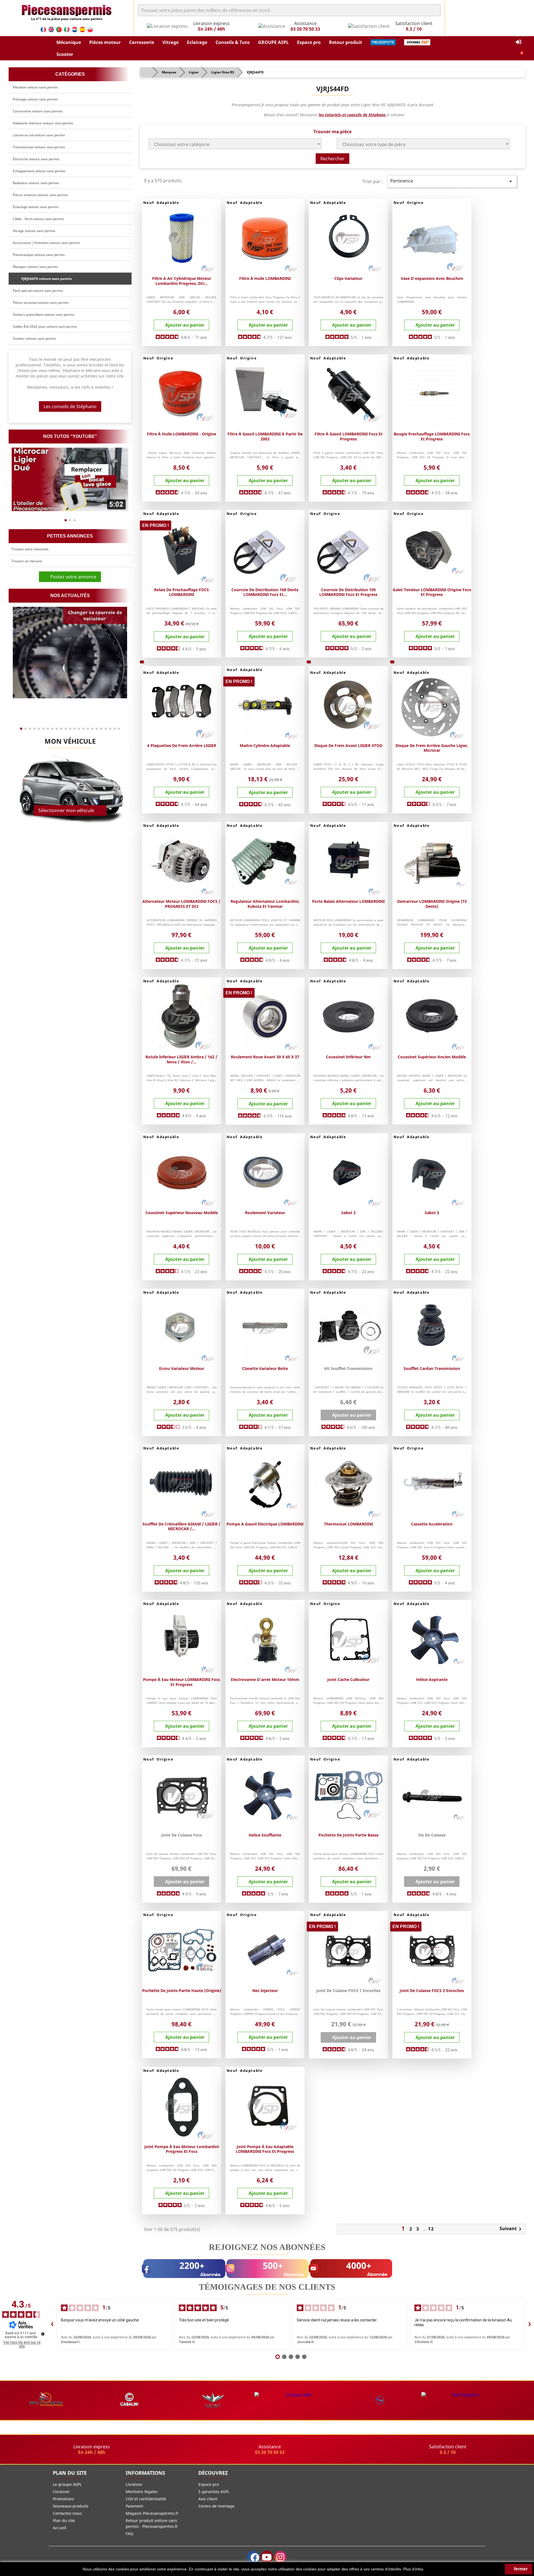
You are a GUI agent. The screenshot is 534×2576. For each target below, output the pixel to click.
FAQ (129, 2534)
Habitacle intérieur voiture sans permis (43, 123)
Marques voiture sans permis (35, 267)
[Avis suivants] (530, 2324)
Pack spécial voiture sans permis (38, 291)
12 (431, 2229)
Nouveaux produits (71, 2506)
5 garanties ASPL (214, 2492)
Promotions (63, 2499)
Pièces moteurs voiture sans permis (40, 195)
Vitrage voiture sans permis (34, 231)
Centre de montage (216, 2506)
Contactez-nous (67, 2513)
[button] (69, 42)
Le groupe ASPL (67, 2484)
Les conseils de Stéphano (70, 406)
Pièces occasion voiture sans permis (41, 303)
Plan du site (64, 2520)
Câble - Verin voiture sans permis (38, 219)
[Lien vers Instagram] (280, 2557)
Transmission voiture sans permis (39, 147)
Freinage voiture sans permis (35, 99)
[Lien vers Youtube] (267, 2557)
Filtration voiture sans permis (35, 87)
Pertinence (452, 181)
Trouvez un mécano (27, 561)
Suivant (511, 2229)
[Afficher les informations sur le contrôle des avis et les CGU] (43, 2334)
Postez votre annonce (72, 577)
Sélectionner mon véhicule (66, 810)
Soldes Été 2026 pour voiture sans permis (45, 326)
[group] (70, 479)
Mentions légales (142, 2492)
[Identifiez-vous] (518, 42)
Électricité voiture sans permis (36, 159)
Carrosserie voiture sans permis (38, 111)
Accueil (60, 2528)
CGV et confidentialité (146, 2499)
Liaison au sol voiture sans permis (39, 135)
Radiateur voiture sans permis (36, 183)
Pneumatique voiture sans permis (39, 255)
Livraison (61, 2492)
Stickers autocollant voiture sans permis (44, 315)
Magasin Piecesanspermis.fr (152, 2513)
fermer (520, 2569)
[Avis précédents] (52, 2324)
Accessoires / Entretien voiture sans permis (46, 243)
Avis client (208, 2499)
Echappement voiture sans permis (39, 171)
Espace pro (209, 2484)
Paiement (134, 2506)
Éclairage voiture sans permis (36, 207)
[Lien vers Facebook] (253, 2557)
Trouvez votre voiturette (30, 549)
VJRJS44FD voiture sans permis (46, 279)
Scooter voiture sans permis (34, 338)
